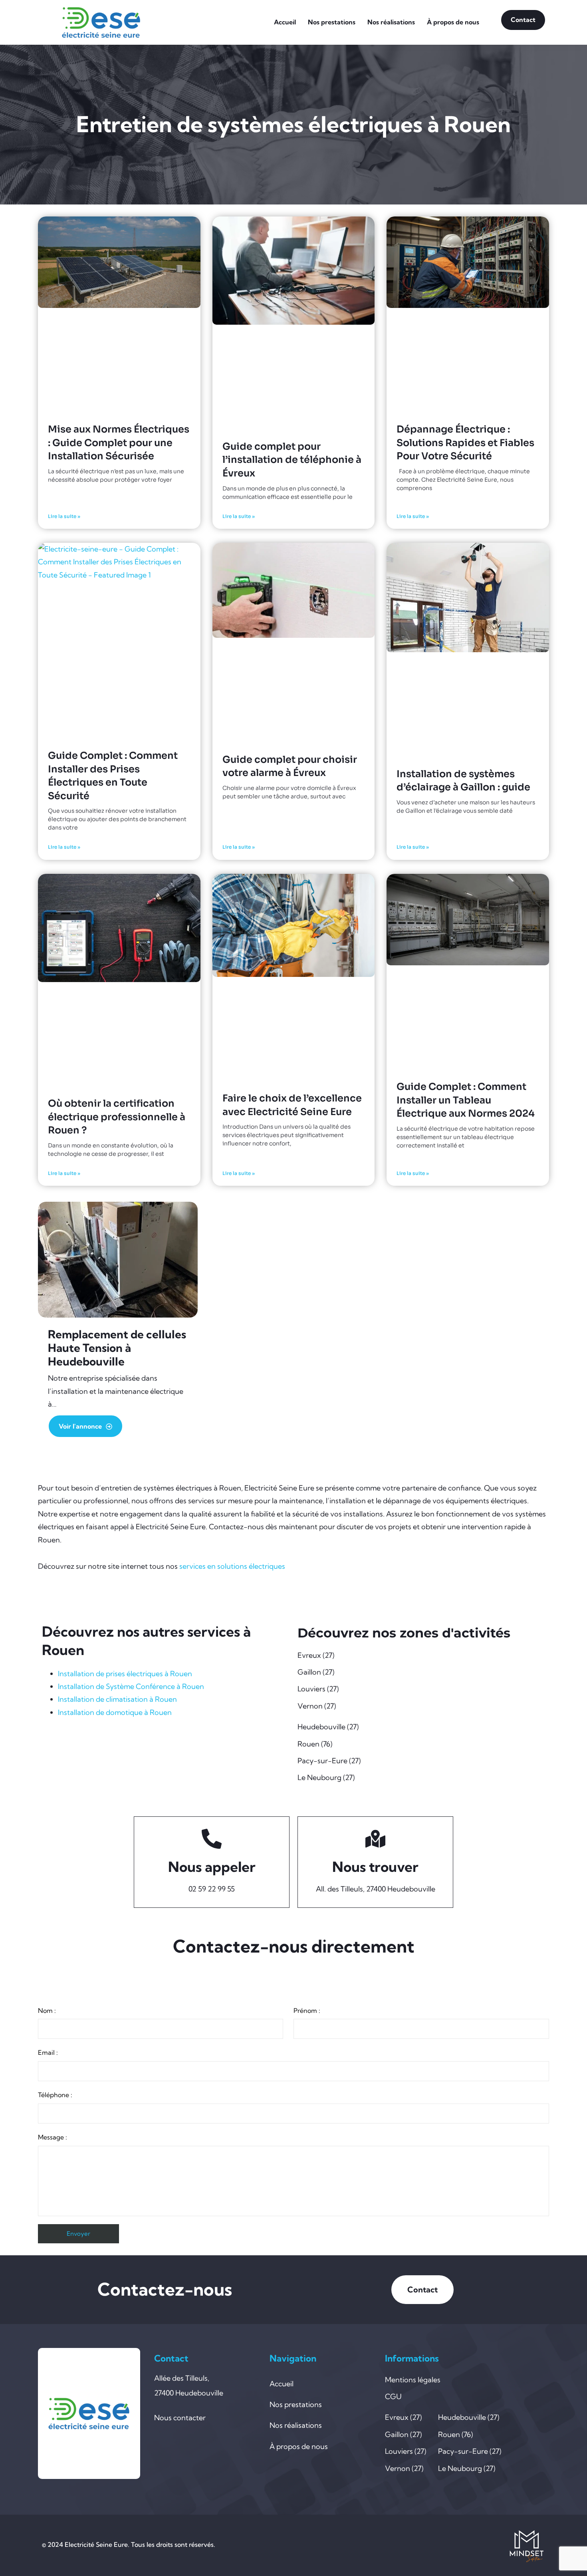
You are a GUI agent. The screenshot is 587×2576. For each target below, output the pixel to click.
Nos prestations (332, 22)
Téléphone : (55, 2095)
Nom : (47, 2010)
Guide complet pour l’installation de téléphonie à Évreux (292, 460)
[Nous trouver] (375, 1839)
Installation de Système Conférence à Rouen (131, 1686)
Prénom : (307, 2010)
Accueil (285, 22)
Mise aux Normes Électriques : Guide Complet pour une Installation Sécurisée (119, 443)
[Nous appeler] (212, 1839)
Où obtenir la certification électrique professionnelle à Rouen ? (117, 1117)
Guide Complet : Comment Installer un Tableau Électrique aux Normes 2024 (466, 1100)
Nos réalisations (391, 22)
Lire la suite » (64, 516)
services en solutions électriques (232, 1566)
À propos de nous (453, 22)
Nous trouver (375, 1867)
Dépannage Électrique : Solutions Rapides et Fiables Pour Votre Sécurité (465, 443)
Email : (48, 2052)
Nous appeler (212, 1867)
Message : (53, 2137)
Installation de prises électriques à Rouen (125, 1674)
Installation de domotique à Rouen (115, 1712)
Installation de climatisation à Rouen (117, 1699)
